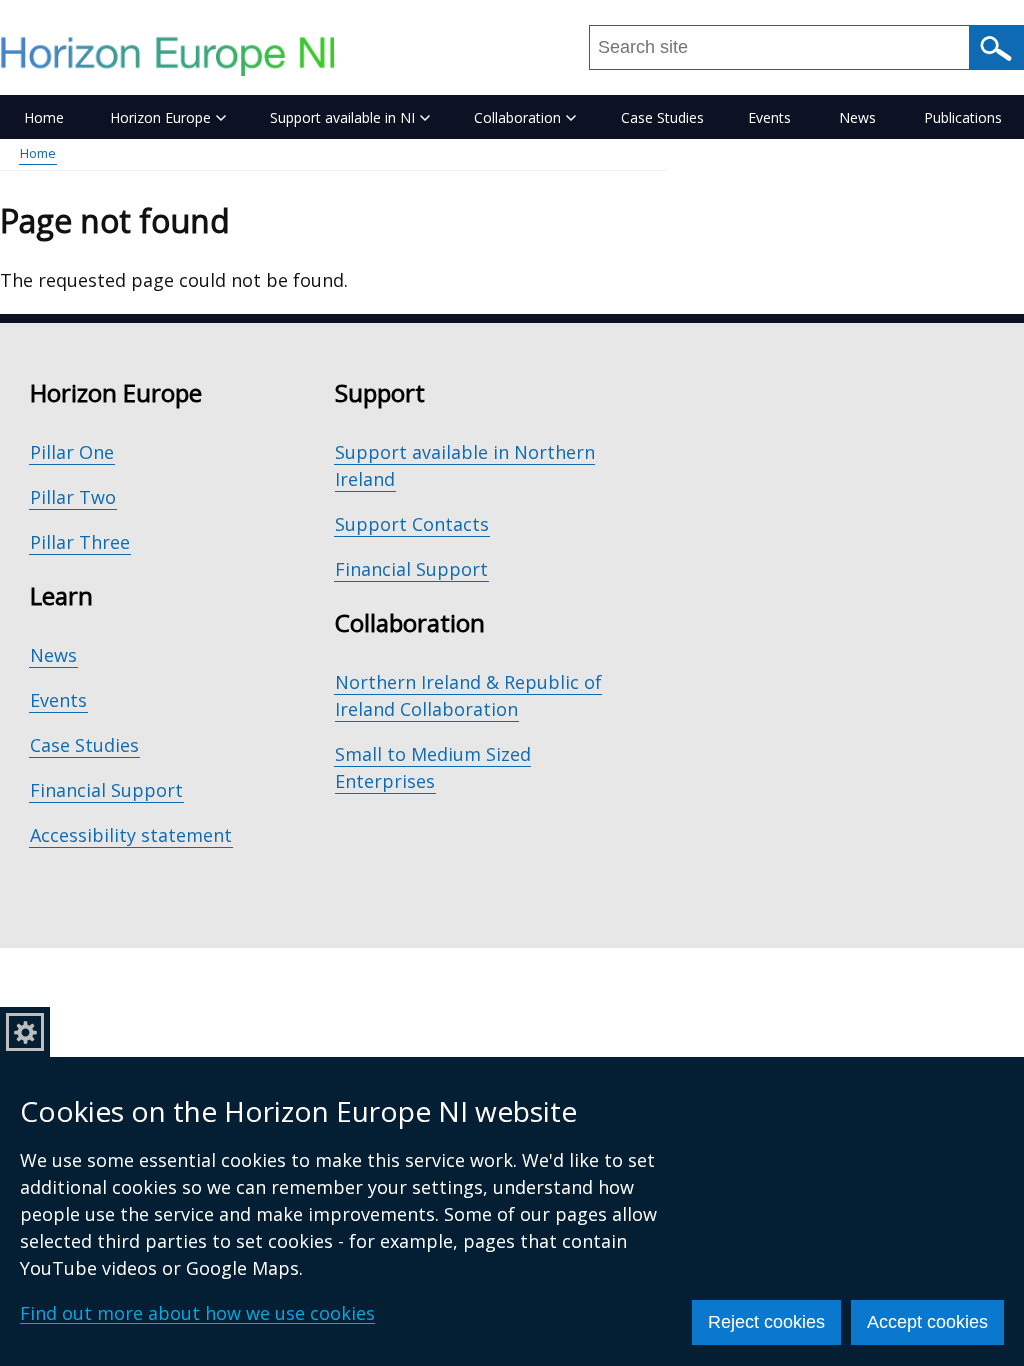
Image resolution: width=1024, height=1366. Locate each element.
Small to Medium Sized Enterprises (433, 767)
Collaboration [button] (517, 117)
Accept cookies (927, 1322)
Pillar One (72, 452)
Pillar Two (73, 497)
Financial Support (106, 790)
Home (44, 117)
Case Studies (662, 117)
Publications (963, 117)
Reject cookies (766, 1322)
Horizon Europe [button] (160, 117)
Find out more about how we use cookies (197, 1313)
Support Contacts (412, 524)
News (857, 117)
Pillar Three (80, 542)
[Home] (177, 56)
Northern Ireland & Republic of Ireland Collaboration (468, 695)
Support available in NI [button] (342, 117)
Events (769, 117)
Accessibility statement (131, 835)
